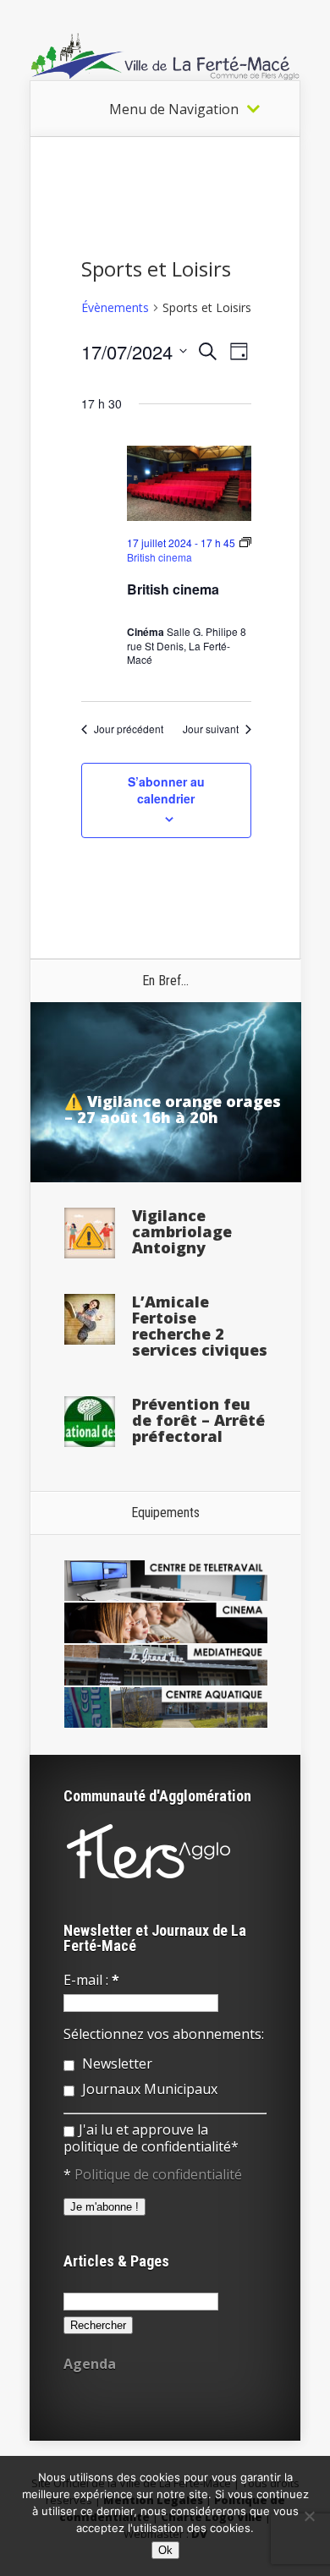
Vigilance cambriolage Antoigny (182, 1231)
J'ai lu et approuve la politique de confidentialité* (151, 2138)
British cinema (173, 589)
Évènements (115, 307)
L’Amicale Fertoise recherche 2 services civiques (200, 1326)
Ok (165, 2550)
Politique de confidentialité (158, 2174)
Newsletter (115, 2064)
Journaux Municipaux (148, 2089)
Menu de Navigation (174, 109)
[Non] (309, 2516)
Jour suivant (211, 729)
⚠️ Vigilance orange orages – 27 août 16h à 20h (173, 1109)
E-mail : (91, 1980)
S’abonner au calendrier (166, 790)
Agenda (90, 2364)
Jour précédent (129, 729)
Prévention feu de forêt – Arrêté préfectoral (198, 1420)
